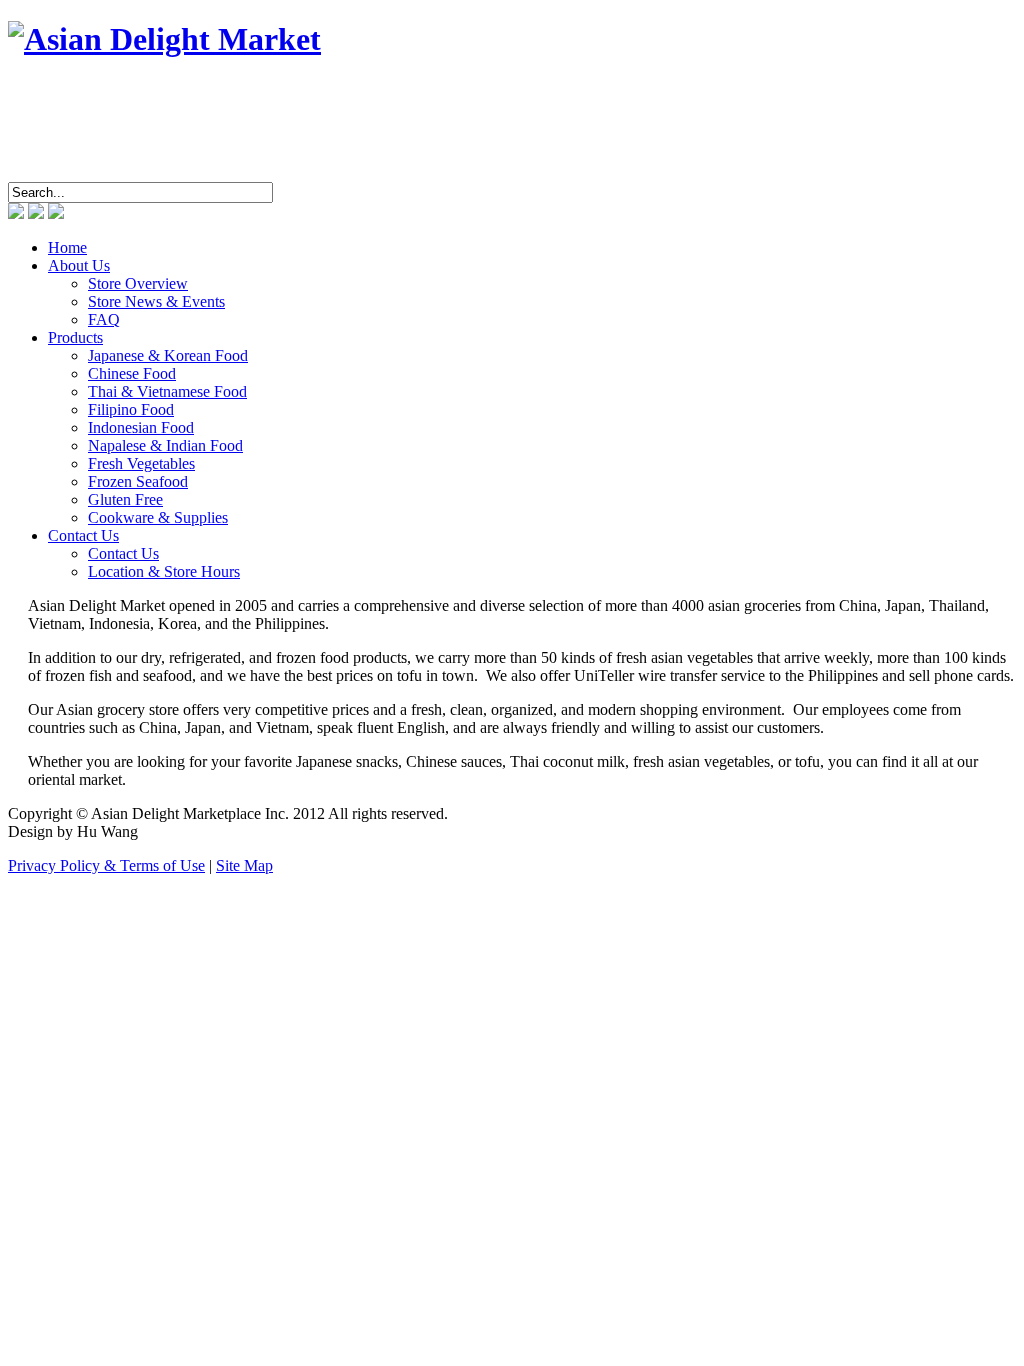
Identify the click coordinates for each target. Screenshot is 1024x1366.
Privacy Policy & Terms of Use (106, 865)
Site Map (244, 865)
